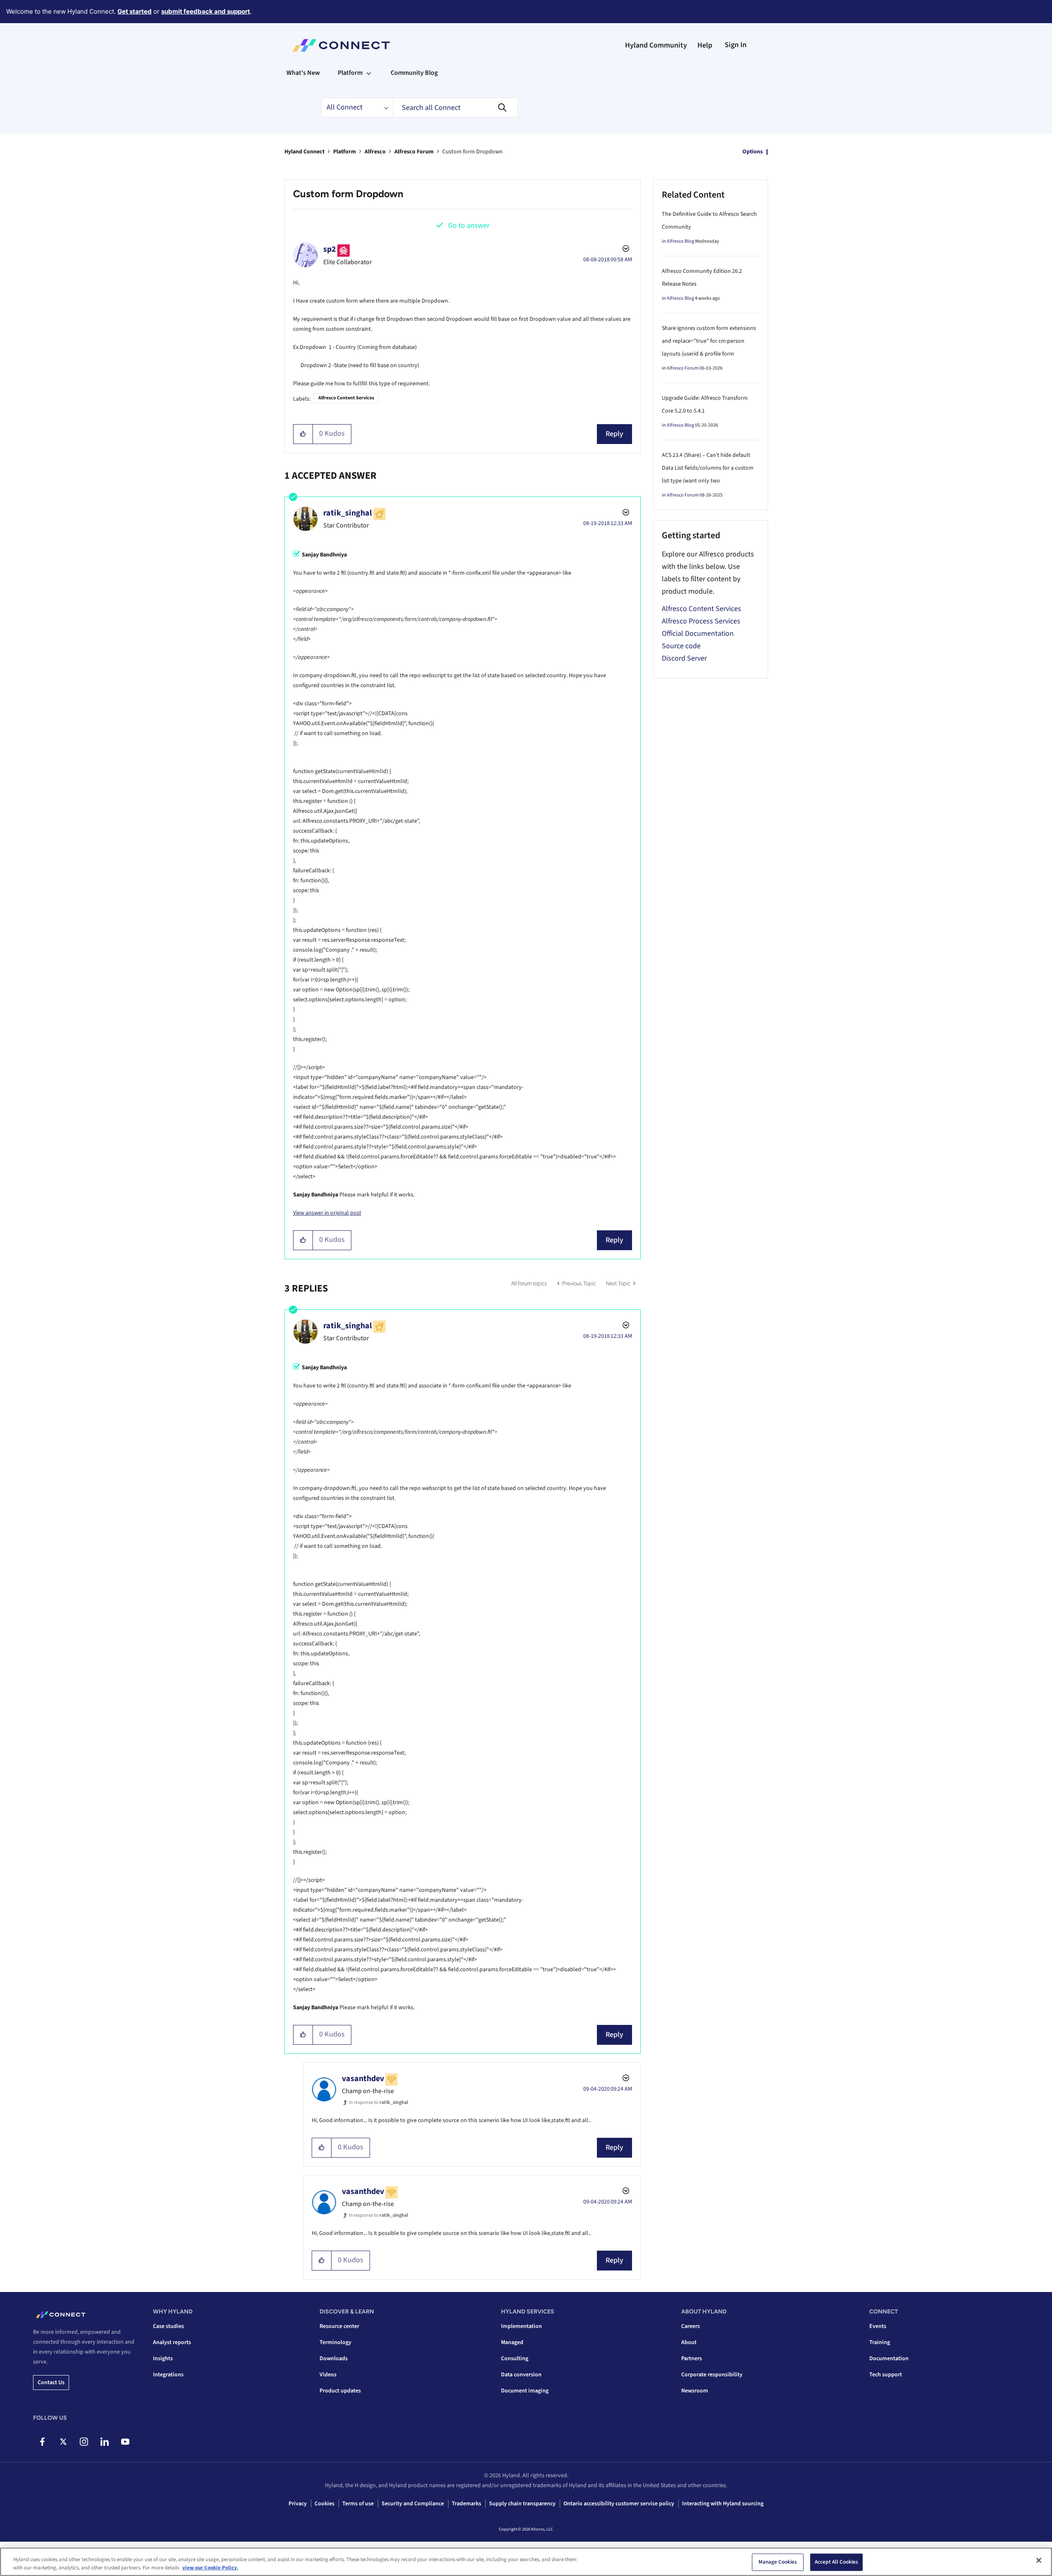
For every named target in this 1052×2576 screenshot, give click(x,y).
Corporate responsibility (712, 2375)
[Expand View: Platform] (369, 73)
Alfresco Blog (680, 241)
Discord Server (684, 658)
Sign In (736, 45)
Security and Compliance (413, 2504)
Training (880, 2342)
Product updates (340, 2391)
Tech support (886, 2375)
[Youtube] (125, 2442)
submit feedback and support (206, 11)
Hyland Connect (304, 152)
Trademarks (466, 2504)
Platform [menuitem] (350, 73)
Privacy (298, 2504)
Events (878, 2326)
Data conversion (521, 2375)
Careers (691, 2326)
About (689, 2342)
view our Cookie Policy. (210, 2567)
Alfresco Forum (414, 152)
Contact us (51, 2383)
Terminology (335, 2342)
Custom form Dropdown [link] (472, 152)
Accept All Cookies (836, 2562)
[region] (526, 2562)
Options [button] (753, 152)
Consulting (515, 2359)
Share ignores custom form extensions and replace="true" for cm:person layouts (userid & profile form (709, 341)
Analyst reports (172, 2342)
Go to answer (469, 226)
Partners (692, 2359)
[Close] (1039, 2560)
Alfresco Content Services (346, 398)
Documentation (889, 2359)
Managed (512, 2342)
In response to (378, 2102)
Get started (135, 11)
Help (705, 45)
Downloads (334, 2359)
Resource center (339, 2326)
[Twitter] (63, 2442)
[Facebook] (42, 2442)
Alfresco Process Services (701, 621)
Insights (163, 2359)
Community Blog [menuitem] (414, 73)
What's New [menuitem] (303, 73)
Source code (681, 646)
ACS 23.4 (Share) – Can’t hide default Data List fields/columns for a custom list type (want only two (708, 468)
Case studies (168, 2326)
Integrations (168, 2375)
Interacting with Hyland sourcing (723, 2504)
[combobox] (456, 107)
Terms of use (358, 2504)
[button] (303, 434)
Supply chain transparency (522, 2504)
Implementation (521, 2326)
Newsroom (695, 2391)
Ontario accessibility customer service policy (619, 2504)
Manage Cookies (778, 2562)
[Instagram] (84, 2442)
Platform (345, 152)
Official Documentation (698, 634)
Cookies (324, 2504)
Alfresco (375, 152)
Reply (614, 434)
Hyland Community (656, 45)
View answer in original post (327, 1213)
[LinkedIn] (104, 2442)
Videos (328, 2375)
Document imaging (525, 2391)
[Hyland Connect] (341, 45)
